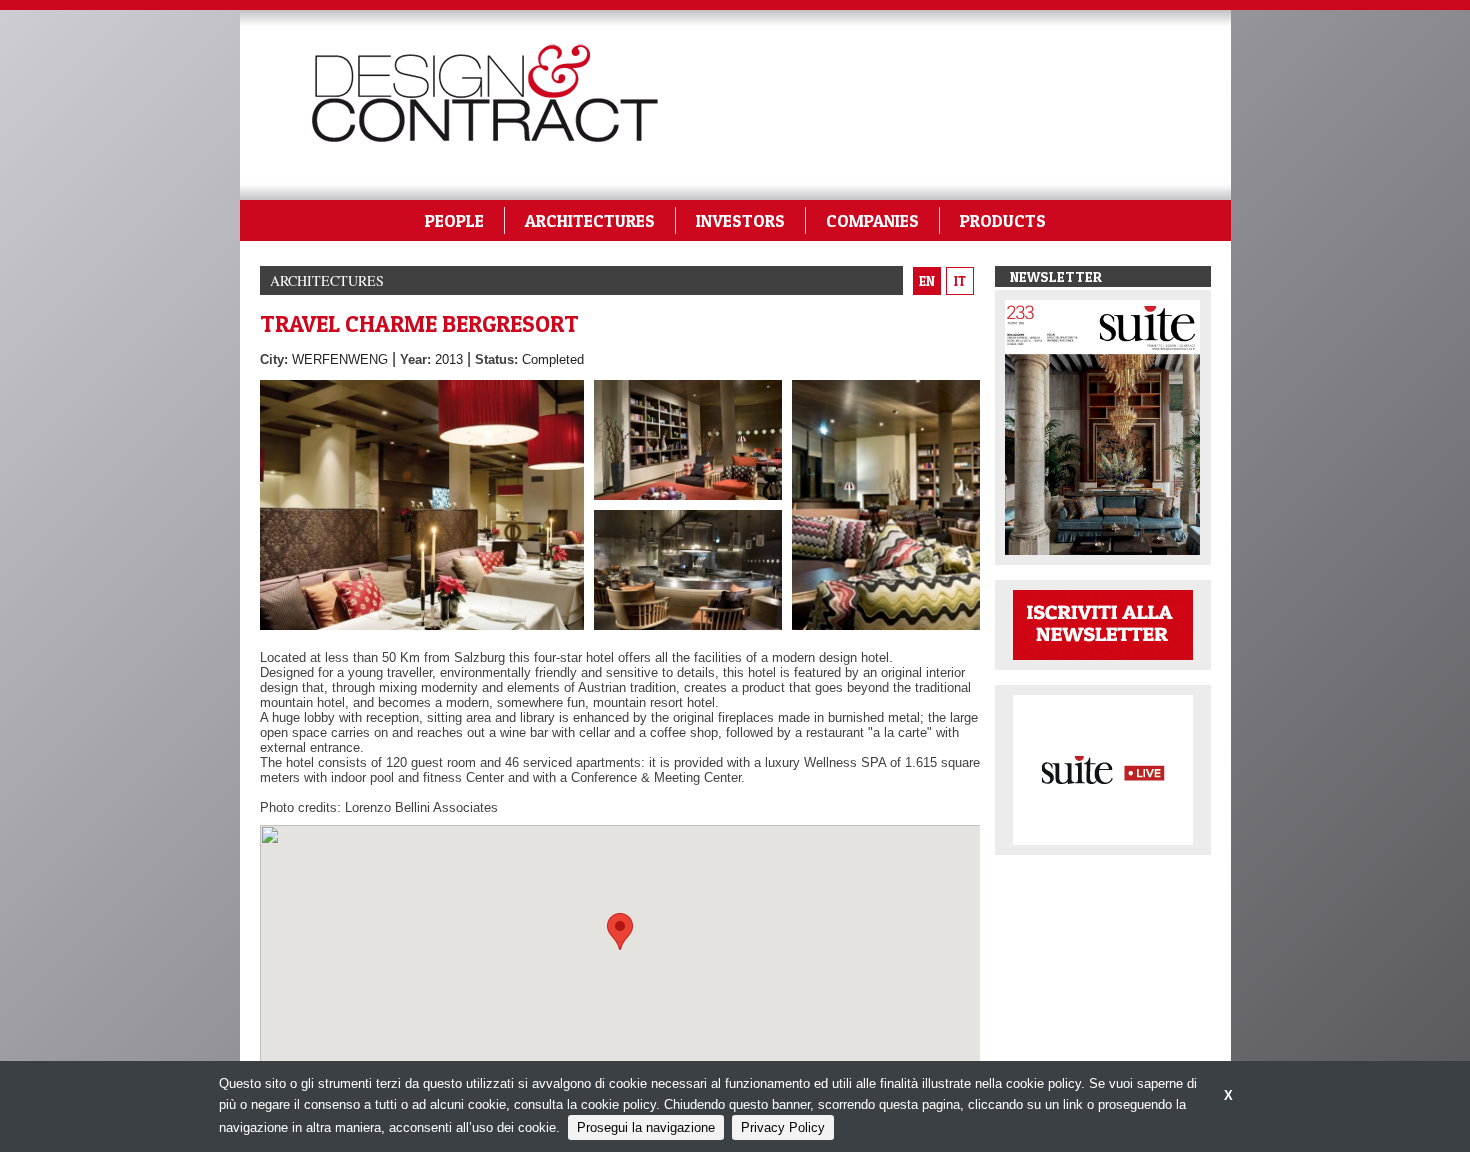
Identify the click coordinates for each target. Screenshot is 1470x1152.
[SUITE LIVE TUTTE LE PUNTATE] (1103, 768)
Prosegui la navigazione (646, 1127)
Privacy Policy (783, 1127)
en (927, 281)
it (960, 281)
